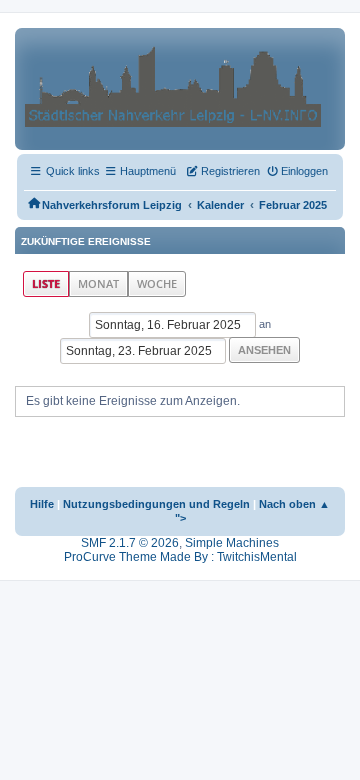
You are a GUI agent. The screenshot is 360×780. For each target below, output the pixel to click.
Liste (46, 283)
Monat (98, 283)
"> (180, 518)
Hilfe (42, 504)
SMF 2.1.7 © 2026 (130, 543)
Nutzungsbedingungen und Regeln (156, 504)
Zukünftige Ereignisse (86, 241)
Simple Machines (232, 543)
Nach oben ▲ (294, 504)
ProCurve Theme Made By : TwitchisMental (180, 557)
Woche (157, 283)
